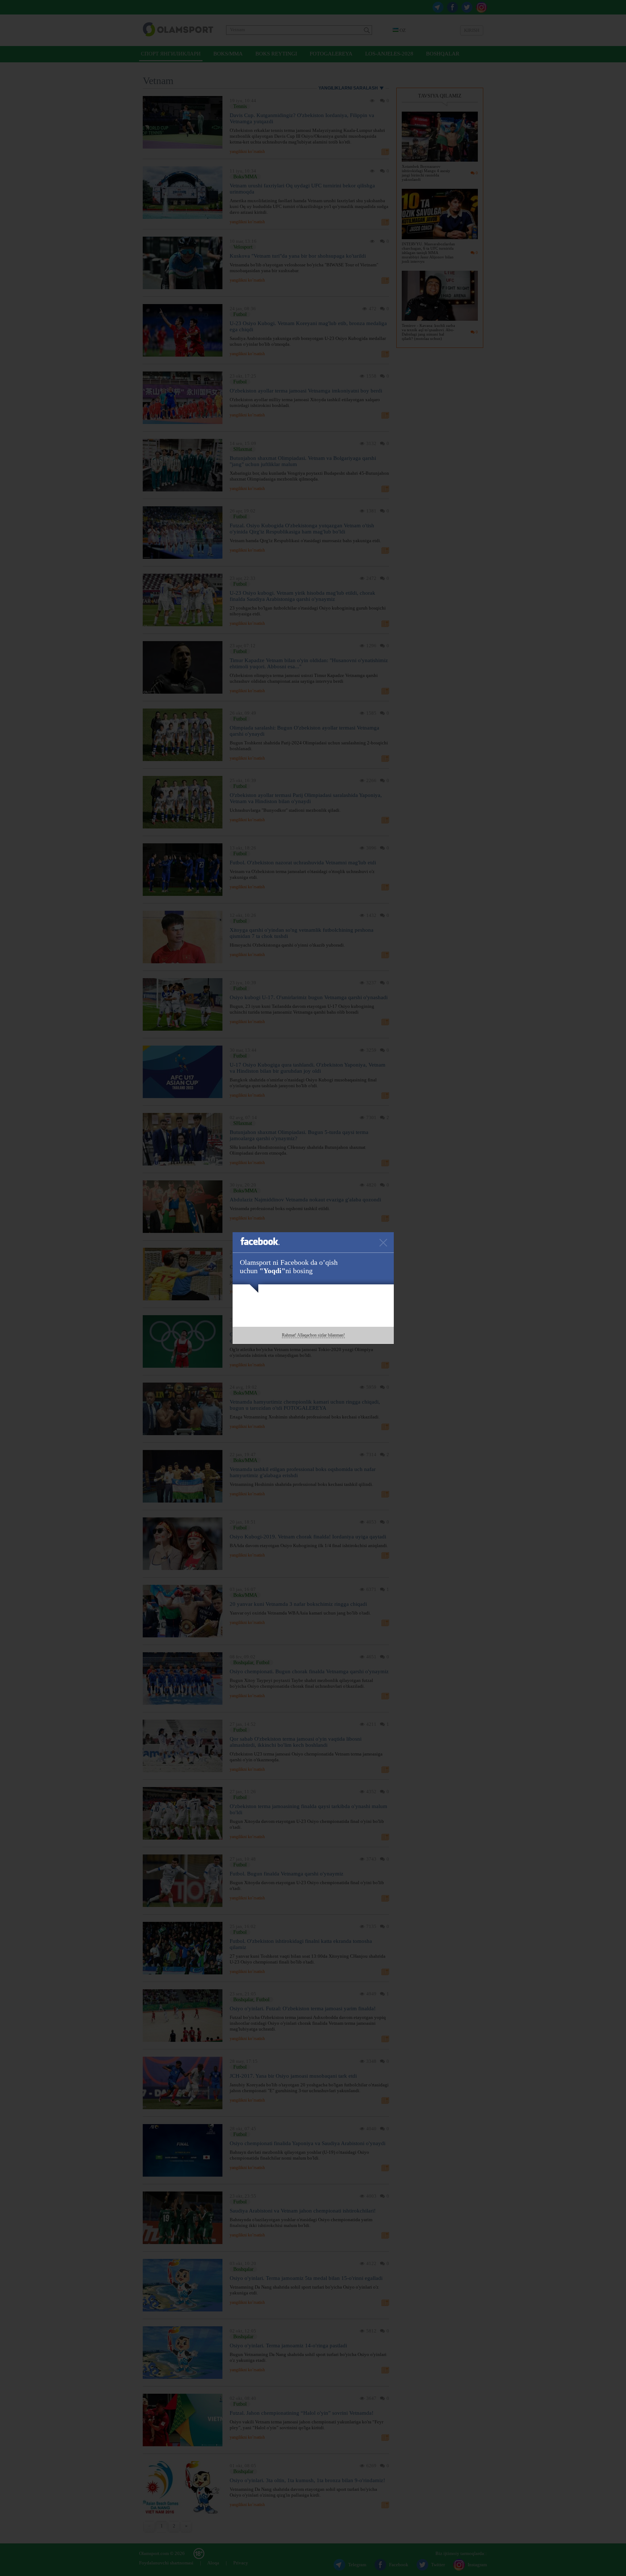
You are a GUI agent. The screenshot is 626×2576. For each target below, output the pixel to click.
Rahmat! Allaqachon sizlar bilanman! (313, 1335)
